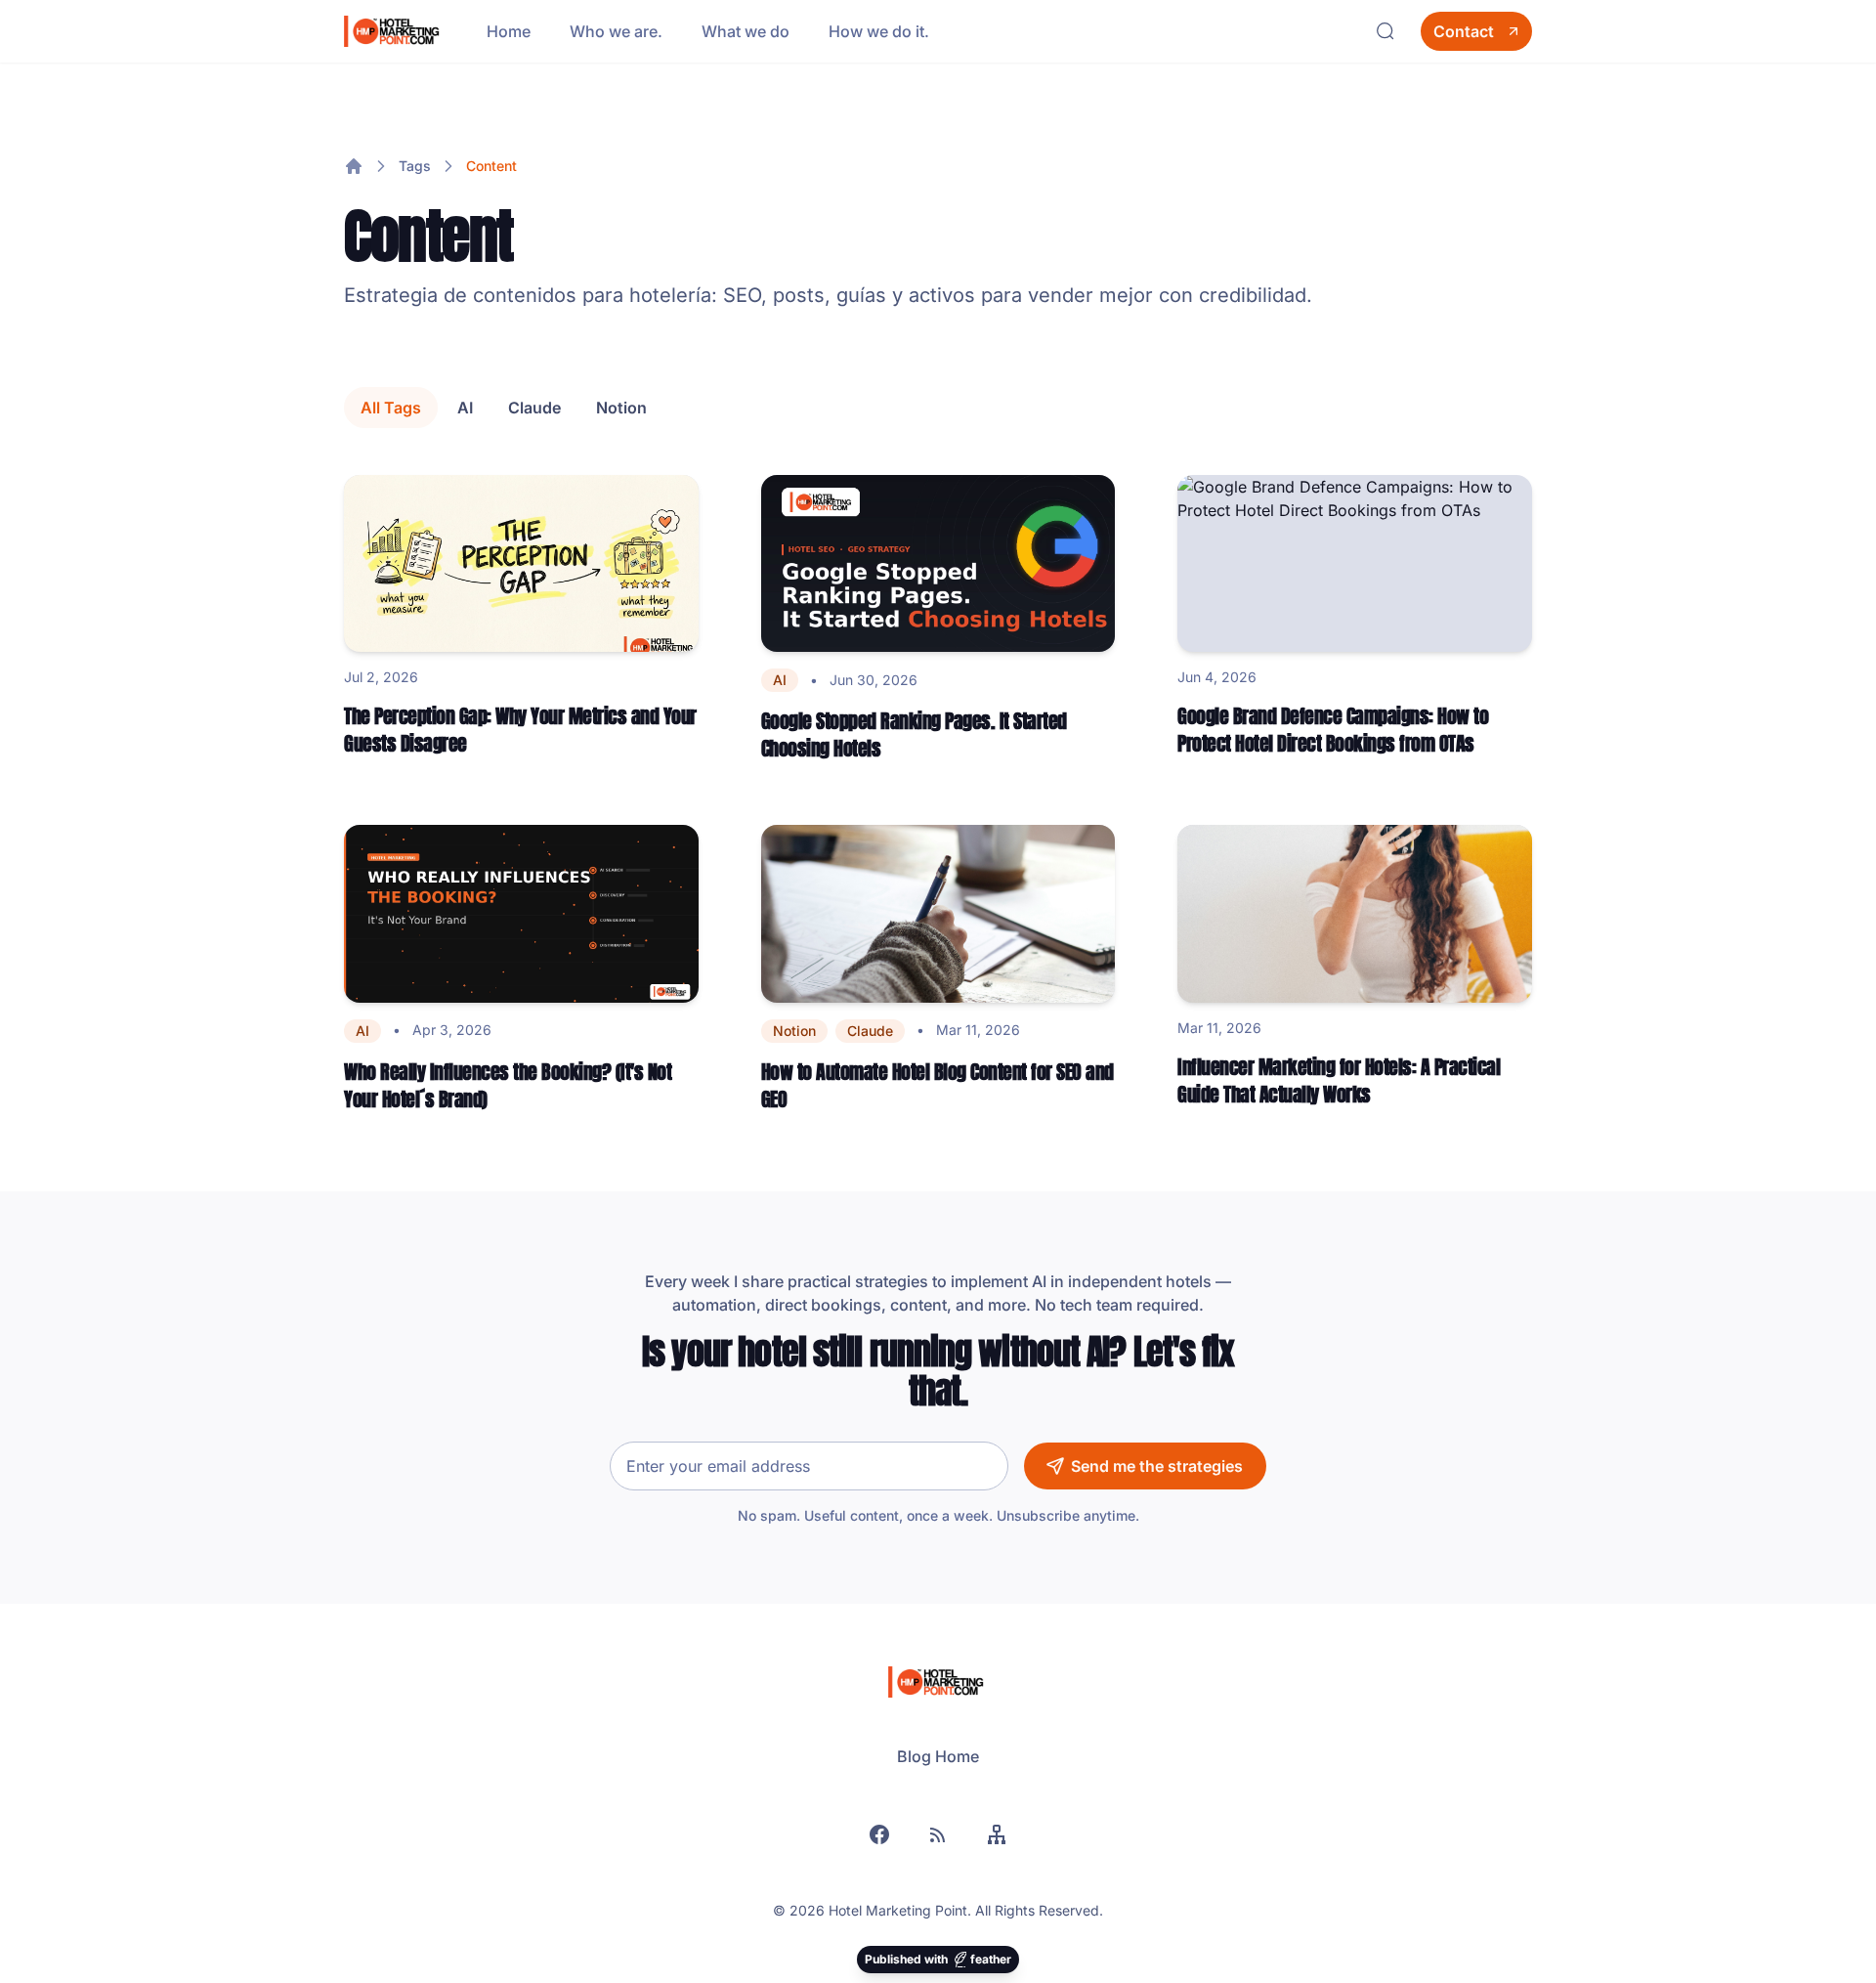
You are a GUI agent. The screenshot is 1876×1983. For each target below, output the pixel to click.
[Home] (354, 166)
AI (465, 408)
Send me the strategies (1157, 1466)
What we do (746, 31)
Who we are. (616, 31)
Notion (621, 408)
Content (491, 166)
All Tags (391, 408)
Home (509, 31)
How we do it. (879, 31)
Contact (1464, 31)
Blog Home (938, 1756)
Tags (415, 166)
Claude (534, 408)
